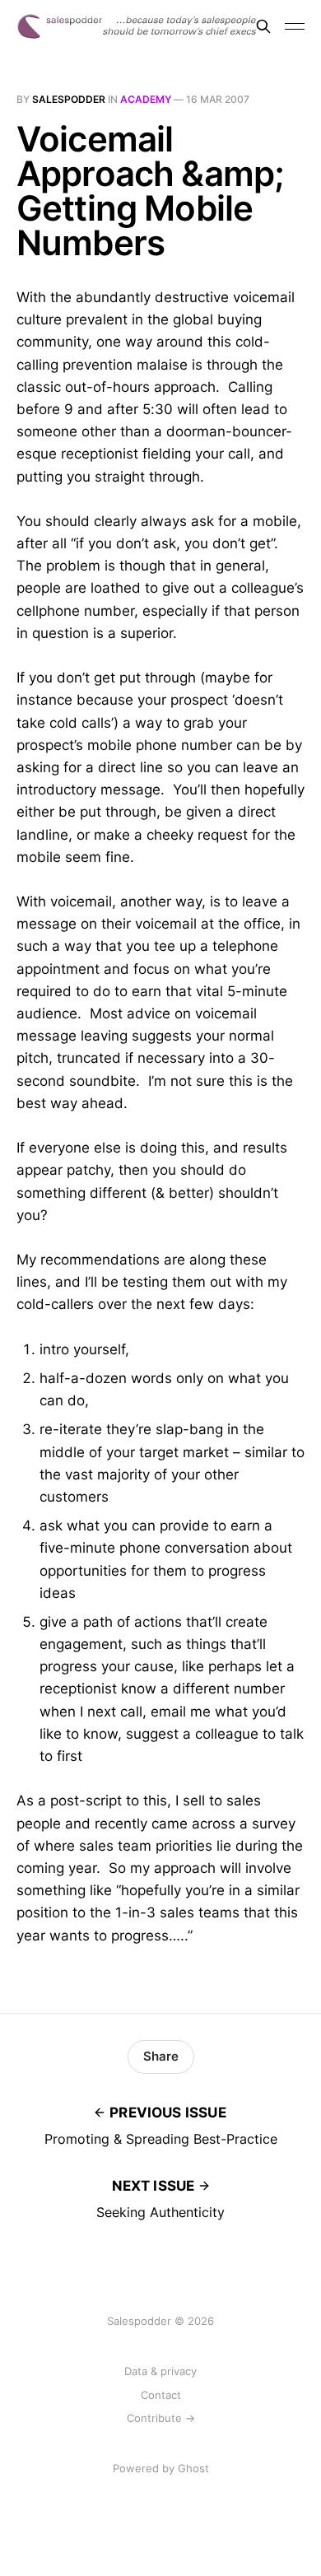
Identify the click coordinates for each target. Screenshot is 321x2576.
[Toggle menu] (295, 26)
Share (161, 2056)
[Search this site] (263, 26)
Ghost (193, 2468)
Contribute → (161, 2418)
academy (146, 99)
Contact (161, 2395)
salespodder (69, 99)
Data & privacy (160, 2371)
